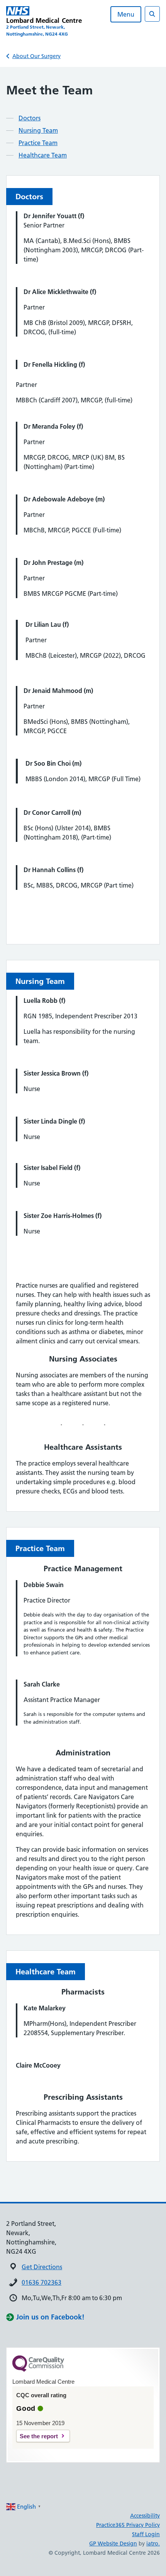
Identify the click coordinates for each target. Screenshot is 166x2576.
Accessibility (145, 2516)
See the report (39, 2436)
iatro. (153, 2544)
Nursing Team (38, 130)
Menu (126, 14)
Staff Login (146, 2534)
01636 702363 (41, 2282)
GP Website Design (113, 2544)
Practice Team (38, 143)
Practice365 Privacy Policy (128, 2525)
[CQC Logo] (38, 2370)
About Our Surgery (36, 56)
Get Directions (42, 2267)
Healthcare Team (43, 155)
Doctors (30, 118)
